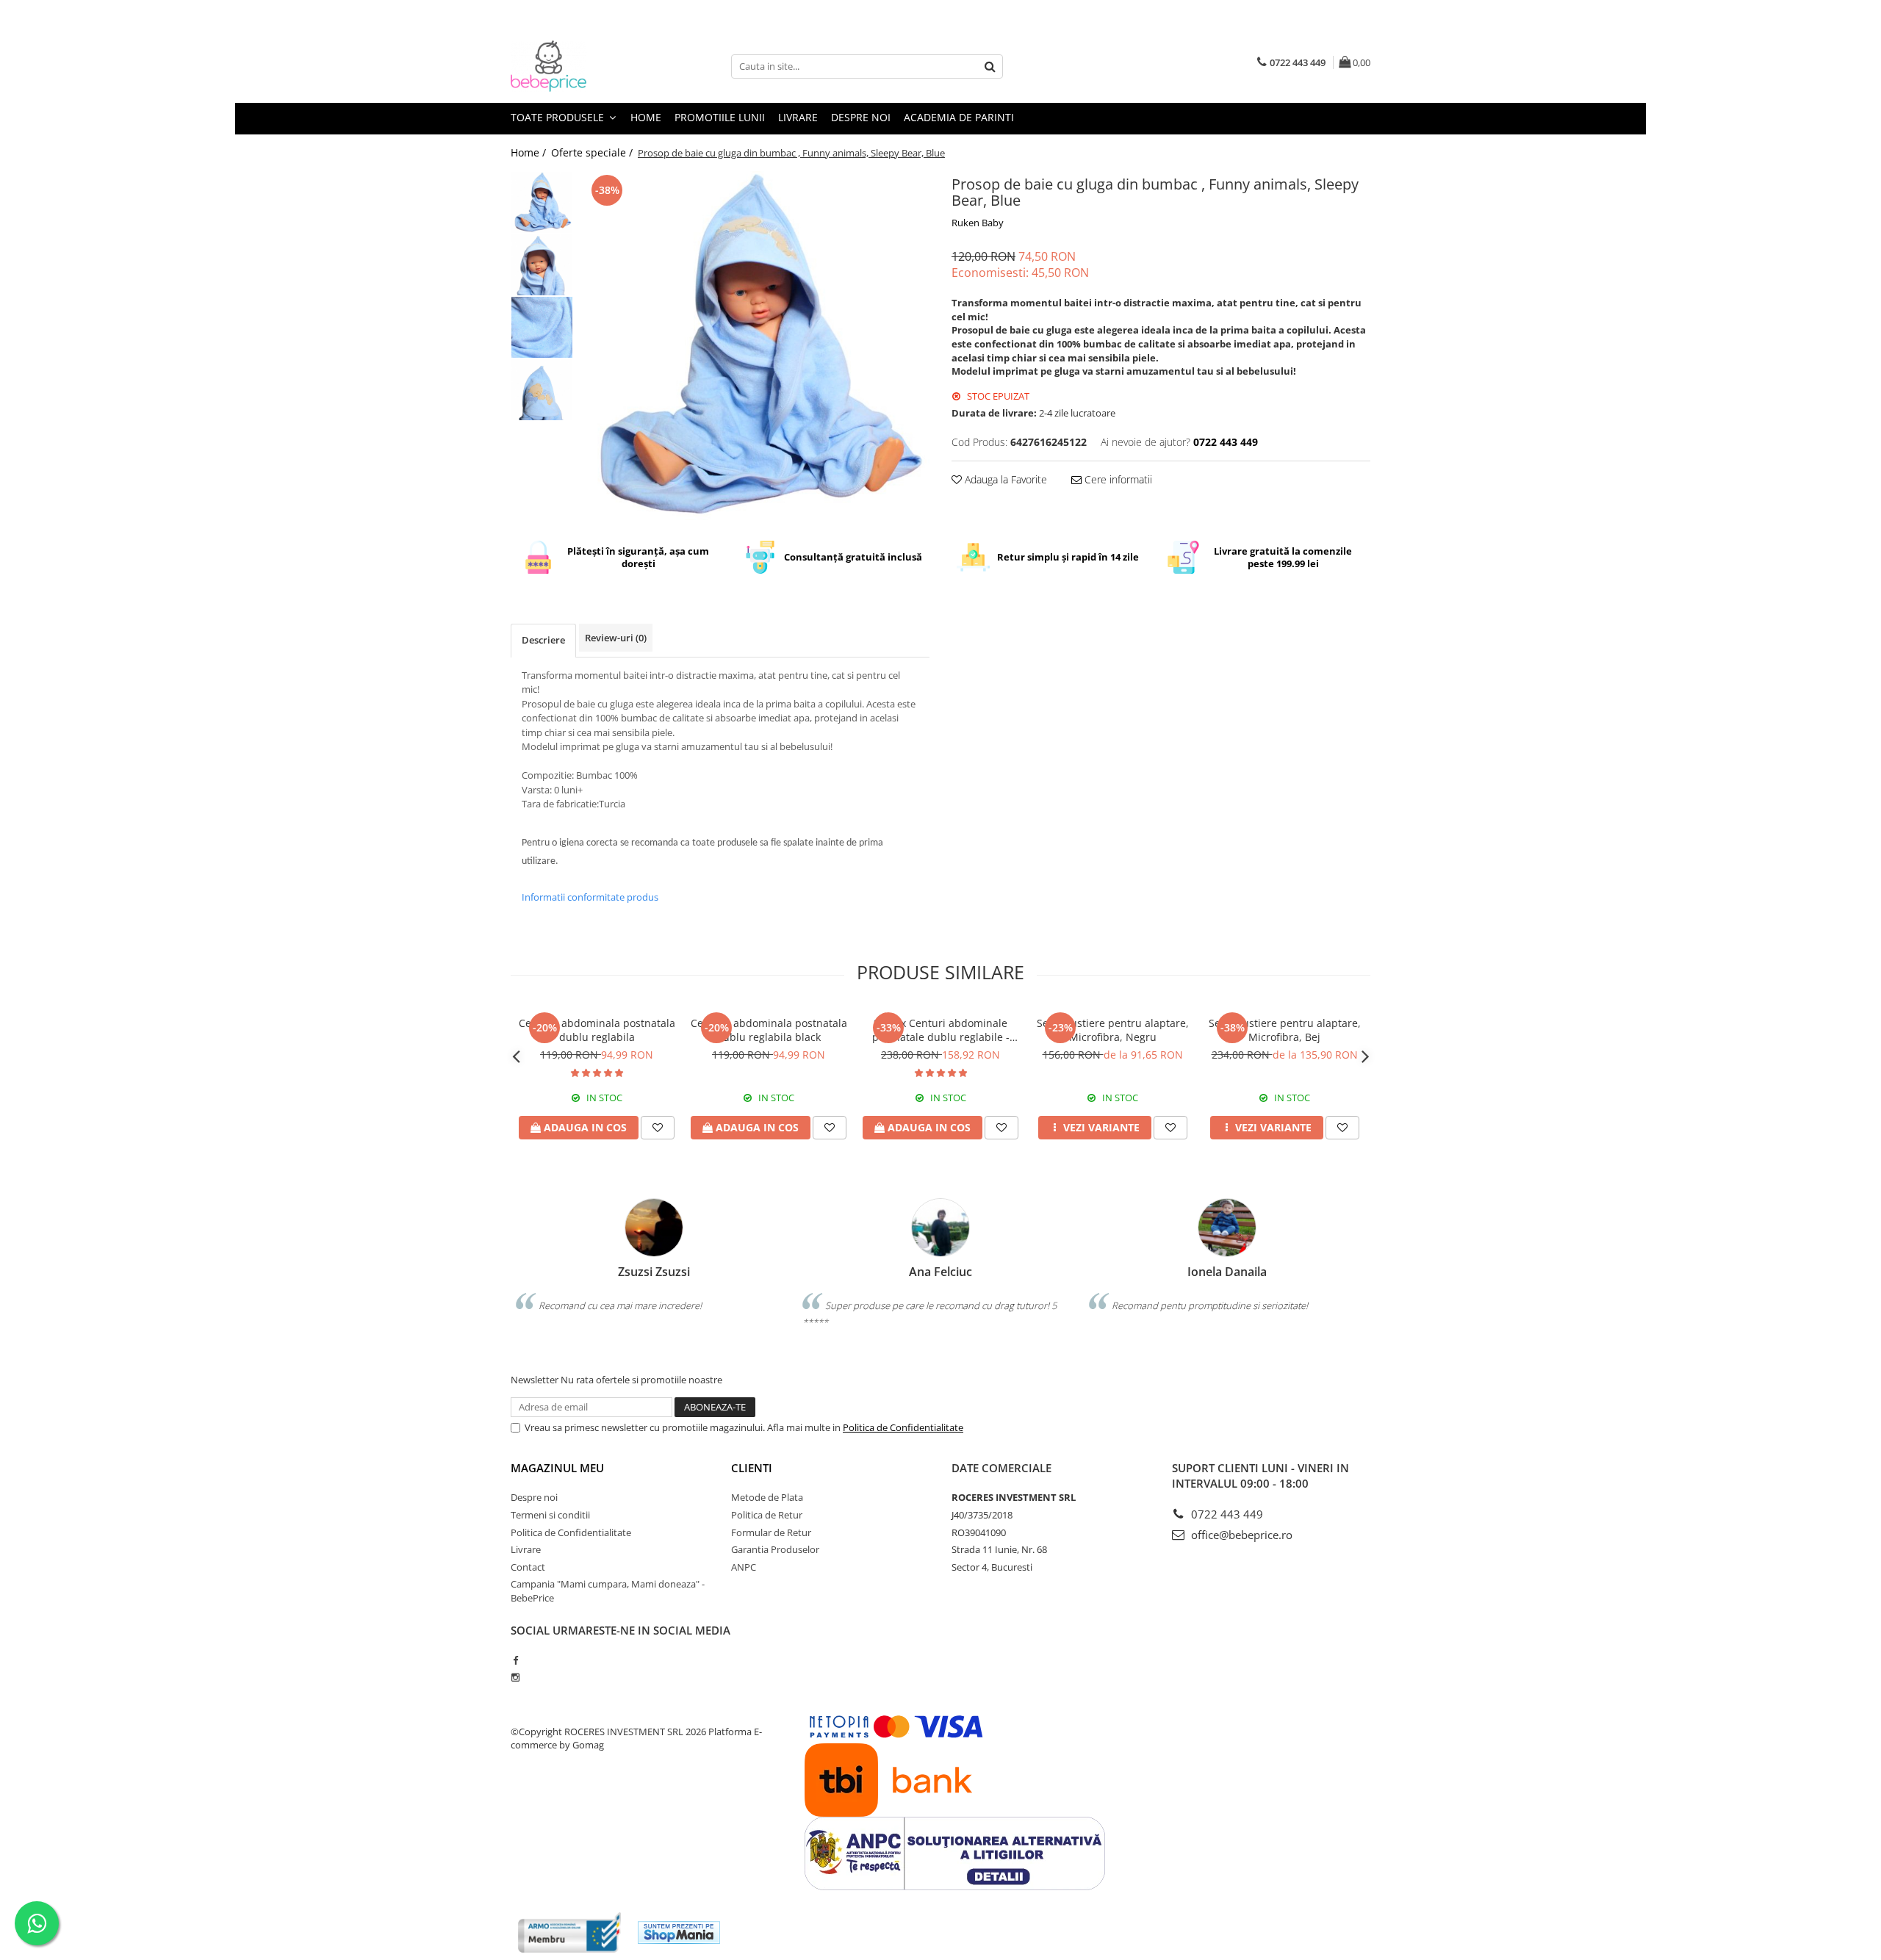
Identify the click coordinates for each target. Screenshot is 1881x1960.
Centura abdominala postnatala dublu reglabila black (769, 1030)
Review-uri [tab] (616, 638)
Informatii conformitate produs (590, 897)
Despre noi (861, 117)
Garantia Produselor (775, 1549)
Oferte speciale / (593, 152)
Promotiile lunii (720, 117)
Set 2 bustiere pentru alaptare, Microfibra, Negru (1113, 1030)
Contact (528, 1567)
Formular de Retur (771, 1532)
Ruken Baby (978, 223)
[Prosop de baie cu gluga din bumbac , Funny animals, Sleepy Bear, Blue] (755, 346)
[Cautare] (990, 66)
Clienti (752, 1468)
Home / (530, 152)
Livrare (798, 117)
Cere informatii (1117, 479)
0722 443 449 (1226, 1514)
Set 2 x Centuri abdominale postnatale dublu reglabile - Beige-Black (941, 1030)
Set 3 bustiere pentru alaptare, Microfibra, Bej (1285, 1030)
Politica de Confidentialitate (903, 1427)
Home (646, 117)
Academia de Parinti (959, 117)
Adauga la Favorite (1004, 479)
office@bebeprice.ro (1240, 1535)
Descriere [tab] (543, 640)
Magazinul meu (557, 1468)
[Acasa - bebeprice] (584, 66)
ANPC (744, 1567)
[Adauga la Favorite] (658, 1128)
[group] (755, 346)
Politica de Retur (767, 1515)
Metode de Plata (767, 1497)
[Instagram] (515, 1677)
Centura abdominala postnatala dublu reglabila (597, 1030)
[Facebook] (515, 1660)
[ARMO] (569, 1932)
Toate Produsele (559, 117)
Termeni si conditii (550, 1515)
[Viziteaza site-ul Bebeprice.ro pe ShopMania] (679, 1932)
